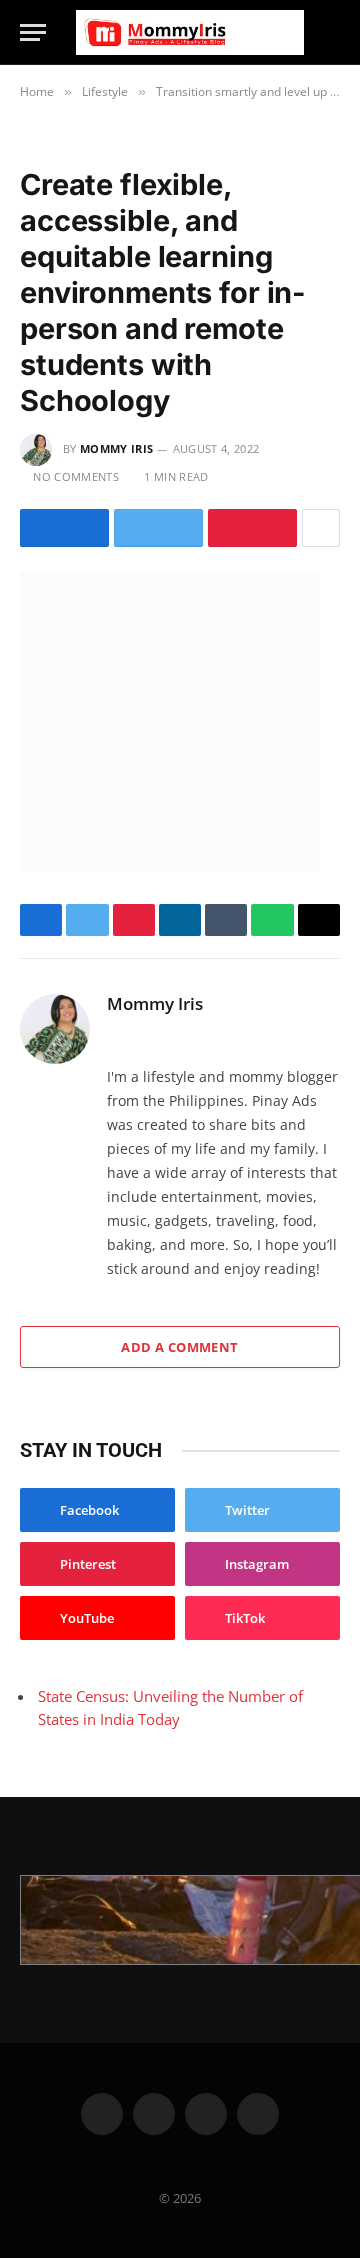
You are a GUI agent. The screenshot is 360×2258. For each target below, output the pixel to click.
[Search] (331, 32)
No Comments (76, 476)
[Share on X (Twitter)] (158, 528)
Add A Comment (179, 1347)
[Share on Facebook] (64, 528)
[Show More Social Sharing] (321, 528)
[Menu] (33, 32)
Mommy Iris (116, 448)
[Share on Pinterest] (252, 528)
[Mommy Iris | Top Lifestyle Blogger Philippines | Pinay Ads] (190, 32)
